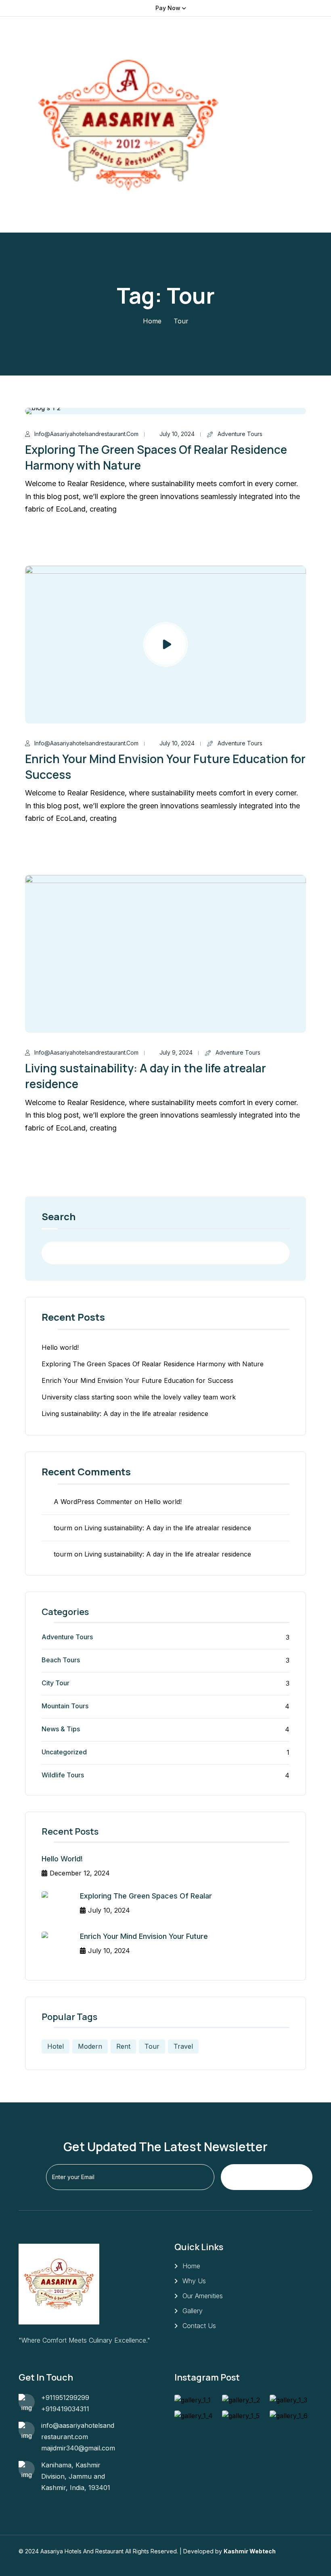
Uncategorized (64, 1752)
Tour (152, 2046)
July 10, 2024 (177, 434)
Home (152, 321)
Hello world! (60, 1347)
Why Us (194, 2281)
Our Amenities (203, 2296)
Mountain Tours (65, 1706)
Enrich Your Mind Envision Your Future (144, 1936)
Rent (123, 2046)
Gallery (193, 2311)
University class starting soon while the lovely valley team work (139, 1397)
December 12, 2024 (80, 1873)
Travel (183, 2046)
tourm (63, 1528)
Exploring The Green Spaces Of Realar (146, 1896)
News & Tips (61, 1729)
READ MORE (59, 539)
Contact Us (199, 2326)
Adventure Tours (240, 434)
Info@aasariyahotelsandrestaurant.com (86, 434)
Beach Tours (61, 1660)
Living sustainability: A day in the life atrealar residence (125, 1414)
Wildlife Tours (63, 1775)
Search (59, 1217)
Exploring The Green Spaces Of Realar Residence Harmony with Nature (153, 1364)
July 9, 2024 (176, 1052)
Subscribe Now (265, 2177)
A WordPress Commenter (93, 1502)
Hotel (56, 2046)
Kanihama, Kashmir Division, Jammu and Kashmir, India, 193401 (76, 2476)
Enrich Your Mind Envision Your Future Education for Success (137, 1380)
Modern (90, 2046)
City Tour (56, 1683)
